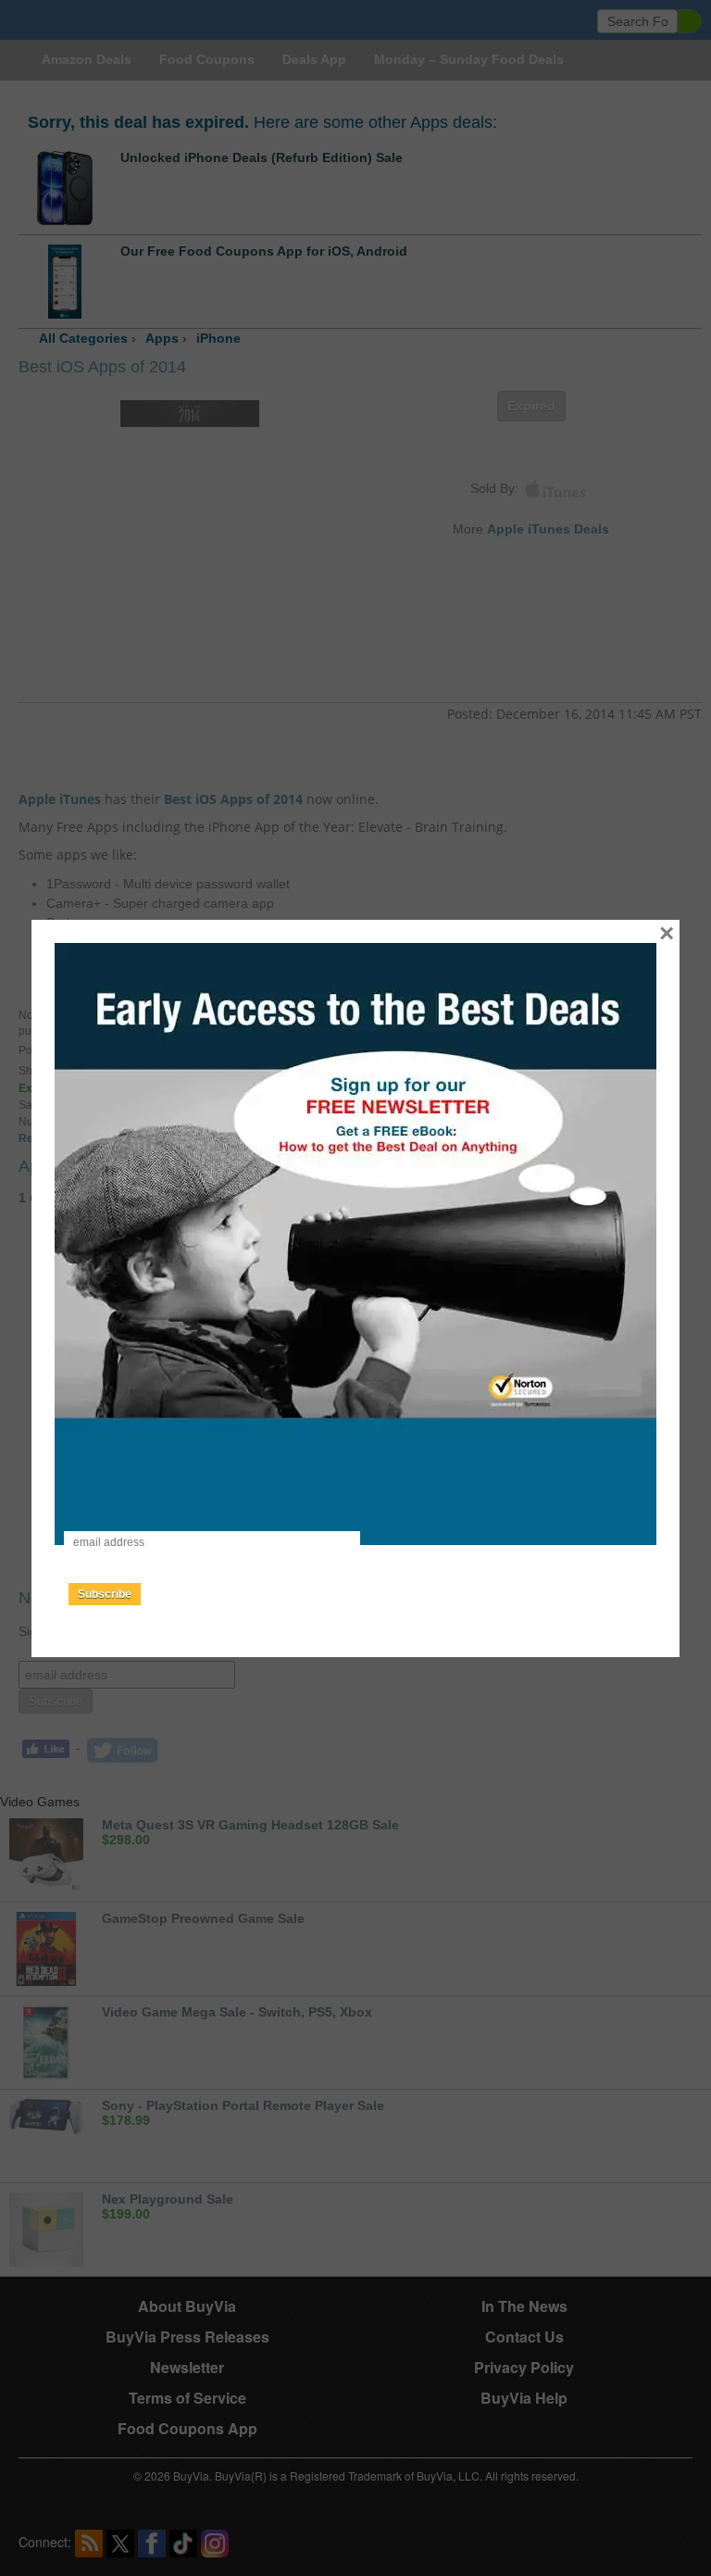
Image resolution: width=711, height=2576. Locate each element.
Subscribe (105, 1594)
